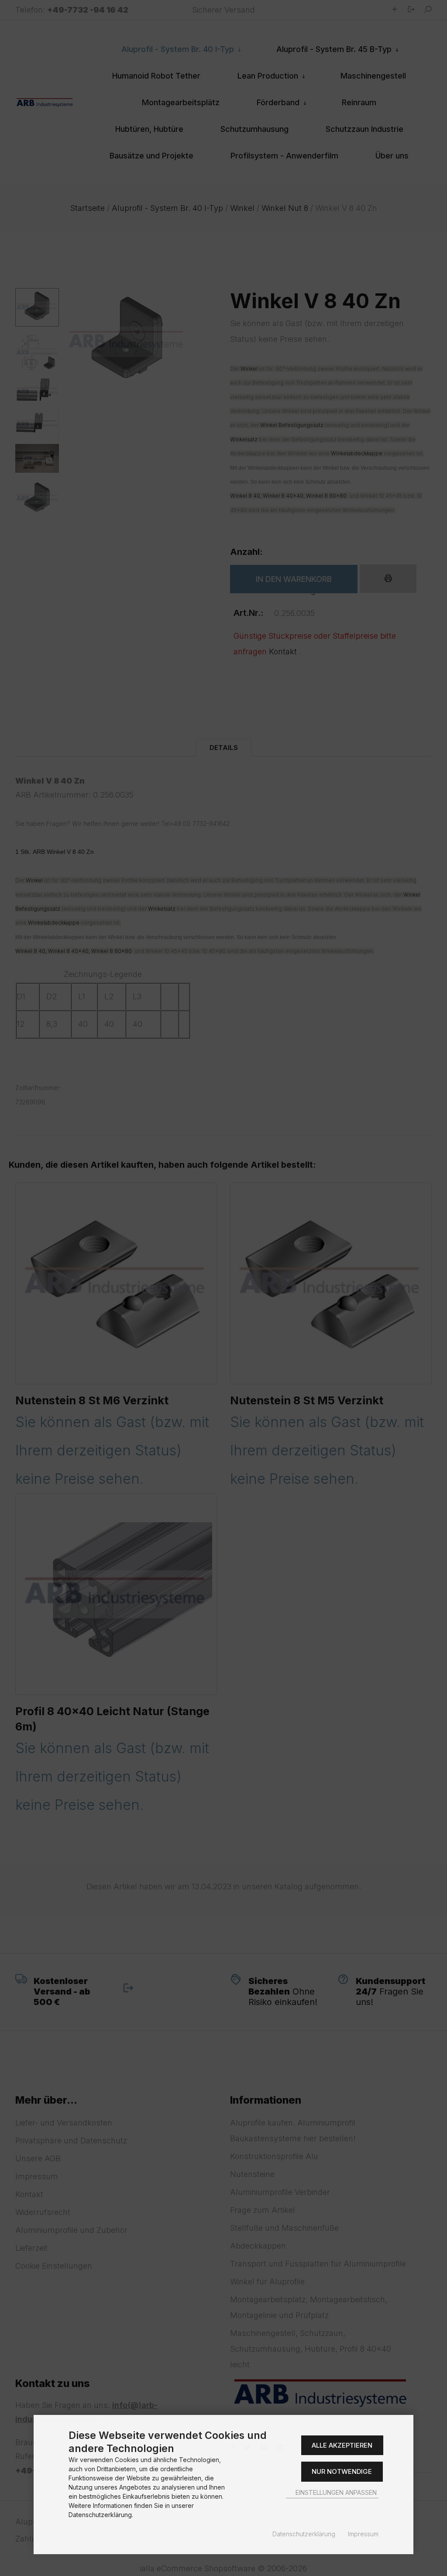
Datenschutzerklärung (304, 2534)
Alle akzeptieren (342, 2445)
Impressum (363, 2534)
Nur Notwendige (342, 2471)
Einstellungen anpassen (335, 2492)
